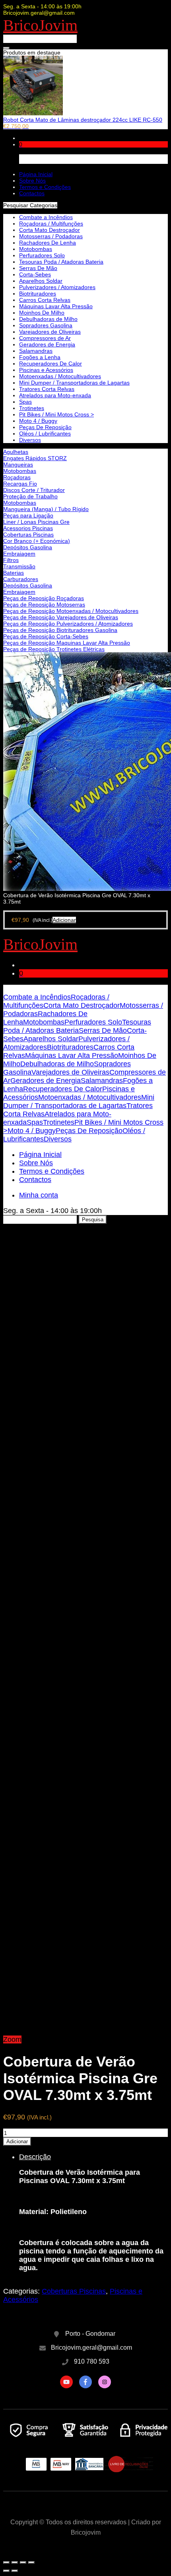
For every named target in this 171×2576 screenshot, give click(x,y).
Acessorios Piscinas (28, 528)
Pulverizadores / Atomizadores (57, 287)
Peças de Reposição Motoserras (44, 605)
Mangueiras (18, 465)
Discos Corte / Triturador (34, 490)
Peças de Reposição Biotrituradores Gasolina (60, 630)
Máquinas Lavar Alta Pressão (56, 306)
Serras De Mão (38, 268)
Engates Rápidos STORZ (35, 458)
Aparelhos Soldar (41, 281)
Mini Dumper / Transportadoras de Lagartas (74, 383)
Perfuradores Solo (42, 255)
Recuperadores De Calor (51, 364)
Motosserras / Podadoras (51, 236)
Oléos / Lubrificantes (45, 434)
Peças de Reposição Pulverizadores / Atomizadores (68, 624)
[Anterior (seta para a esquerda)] (6, 2571)
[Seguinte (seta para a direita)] (15, 2571)
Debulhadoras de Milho (48, 319)
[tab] (93, 2212)
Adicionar (17, 2141)
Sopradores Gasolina (46, 325)
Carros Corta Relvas (45, 300)
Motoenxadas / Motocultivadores (60, 376)
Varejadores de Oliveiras (50, 332)
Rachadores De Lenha (48, 243)
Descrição (35, 2157)
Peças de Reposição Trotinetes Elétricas (54, 649)
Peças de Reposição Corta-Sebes (46, 636)
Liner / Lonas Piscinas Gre (36, 522)
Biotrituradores (38, 294)
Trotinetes (32, 408)
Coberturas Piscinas (28, 535)
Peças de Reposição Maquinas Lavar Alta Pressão (67, 643)
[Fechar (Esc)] (6, 2562)
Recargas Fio (20, 484)
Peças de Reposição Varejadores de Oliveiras (61, 617)
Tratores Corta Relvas (47, 389)
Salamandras (36, 351)
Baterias (14, 573)
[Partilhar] (15, 2562)
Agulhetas (16, 452)
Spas (25, 402)
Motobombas (20, 471)
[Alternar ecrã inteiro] (23, 2562)
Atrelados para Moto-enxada (55, 395)
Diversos (30, 440)
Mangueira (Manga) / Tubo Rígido (46, 509)
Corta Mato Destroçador (50, 230)
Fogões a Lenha (40, 357)
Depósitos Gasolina (28, 547)
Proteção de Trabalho (30, 496)
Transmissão (19, 566)
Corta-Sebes (35, 274)
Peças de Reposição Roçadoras (44, 598)
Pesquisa (93, 1220)
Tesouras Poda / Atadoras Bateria (61, 262)
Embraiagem (19, 554)
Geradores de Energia (47, 344)
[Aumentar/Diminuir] (31, 2562)
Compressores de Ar (45, 338)
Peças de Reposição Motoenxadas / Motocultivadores (71, 611)
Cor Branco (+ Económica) (37, 541)
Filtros (11, 560)
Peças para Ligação (28, 515)
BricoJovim (40, 25)
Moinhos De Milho (42, 313)
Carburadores (21, 579)
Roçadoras (17, 477)
